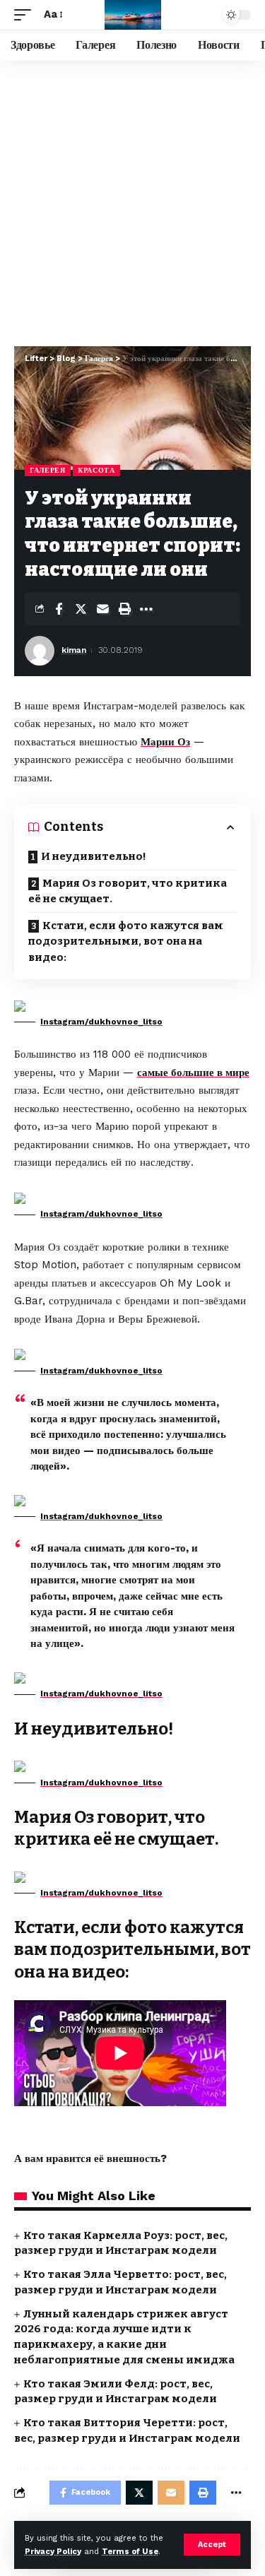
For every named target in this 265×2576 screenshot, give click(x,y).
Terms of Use (130, 2552)
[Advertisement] (132, 200)
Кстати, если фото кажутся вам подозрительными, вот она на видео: (126, 941)
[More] (146, 609)
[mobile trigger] (26, 15)
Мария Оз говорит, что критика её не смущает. (128, 891)
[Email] (102, 609)
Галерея (48, 470)
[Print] (124, 609)
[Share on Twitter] (81, 609)
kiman (74, 650)
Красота (96, 470)
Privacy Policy (53, 2552)
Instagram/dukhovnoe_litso (101, 1022)
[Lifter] (133, 15)
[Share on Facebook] (59, 609)
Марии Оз (165, 742)
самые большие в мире (193, 1073)
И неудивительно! (94, 856)
